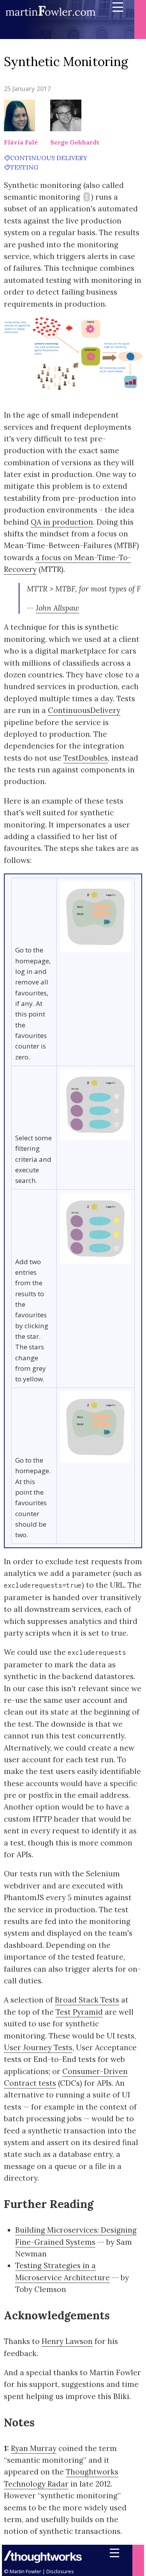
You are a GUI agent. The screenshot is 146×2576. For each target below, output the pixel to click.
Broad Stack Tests (87, 2000)
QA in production (62, 522)
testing (24, 167)
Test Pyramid (79, 2012)
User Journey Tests (38, 2047)
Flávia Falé (21, 142)
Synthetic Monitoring (66, 62)
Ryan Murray (34, 2448)
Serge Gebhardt (75, 142)
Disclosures (60, 2571)
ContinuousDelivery (84, 710)
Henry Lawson (67, 2341)
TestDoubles (86, 758)
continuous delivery (49, 158)
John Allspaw (57, 608)
